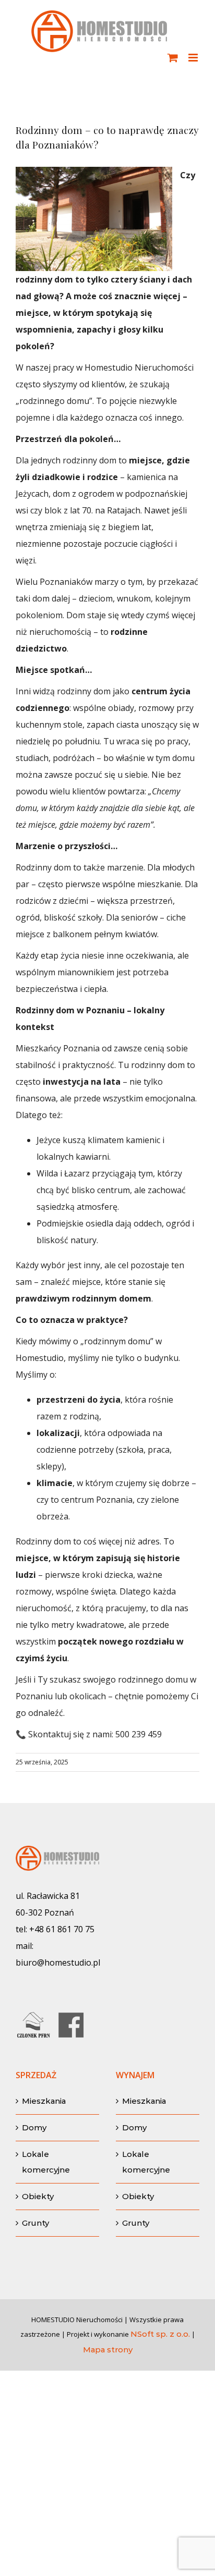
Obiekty (38, 2196)
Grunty (35, 2223)
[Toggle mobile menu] (194, 58)
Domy (34, 2127)
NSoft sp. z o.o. (160, 2334)
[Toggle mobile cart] (173, 58)
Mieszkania (44, 2101)
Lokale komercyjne (46, 2162)
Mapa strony (108, 2350)
